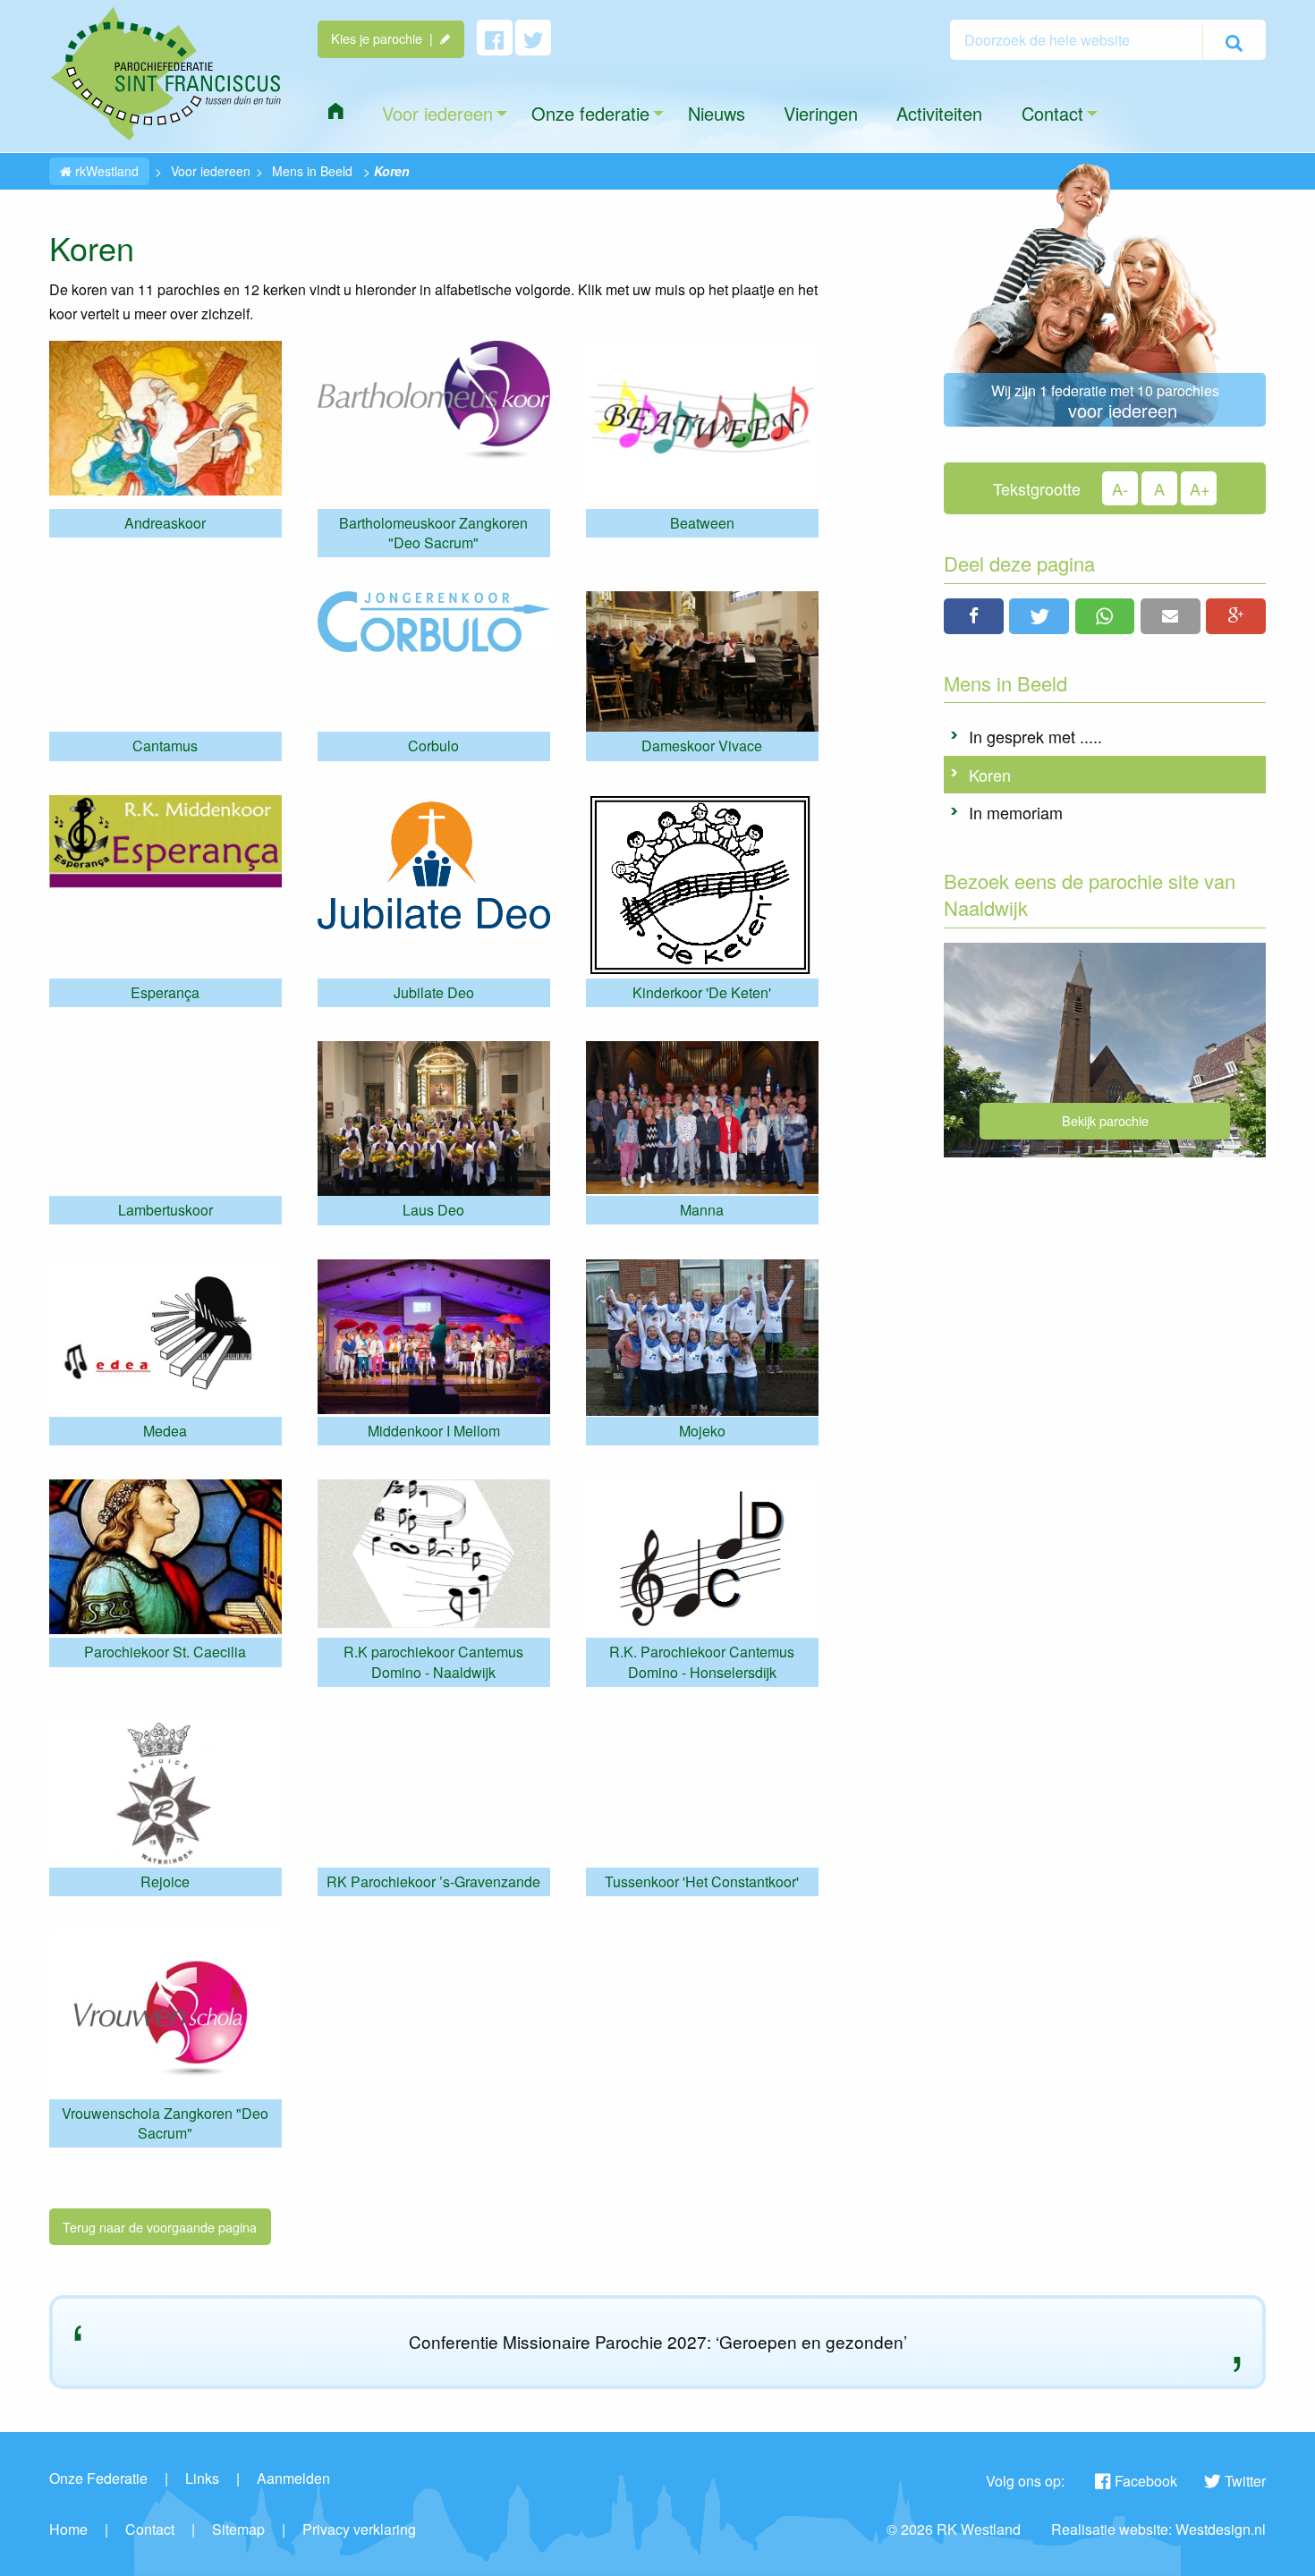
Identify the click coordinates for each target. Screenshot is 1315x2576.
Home (68, 2529)
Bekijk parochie (1105, 1120)
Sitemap (238, 2529)
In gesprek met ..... (1035, 736)
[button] (974, 616)
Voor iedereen (211, 171)
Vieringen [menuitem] (821, 113)
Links (202, 2478)
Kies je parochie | (386, 38)
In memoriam (1016, 812)
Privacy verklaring (359, 2529)
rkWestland (105, 171)
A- (1120, 488)
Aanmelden (293, 2478)
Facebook (1146, 2481)
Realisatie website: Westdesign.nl (1158, 2529)
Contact (150, 2529)
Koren (990, 775)
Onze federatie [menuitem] (590, 113)
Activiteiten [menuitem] (939, 113)
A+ (1200, 488)
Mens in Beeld (312, 171)
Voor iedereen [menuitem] (437, 113)
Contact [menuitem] (1052, 113)
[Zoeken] (1234, 42)
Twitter (1245, 2481)
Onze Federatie (98, 2478)
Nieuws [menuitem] (717, 113)
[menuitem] (335, 111)
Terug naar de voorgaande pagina (160, 2227)
